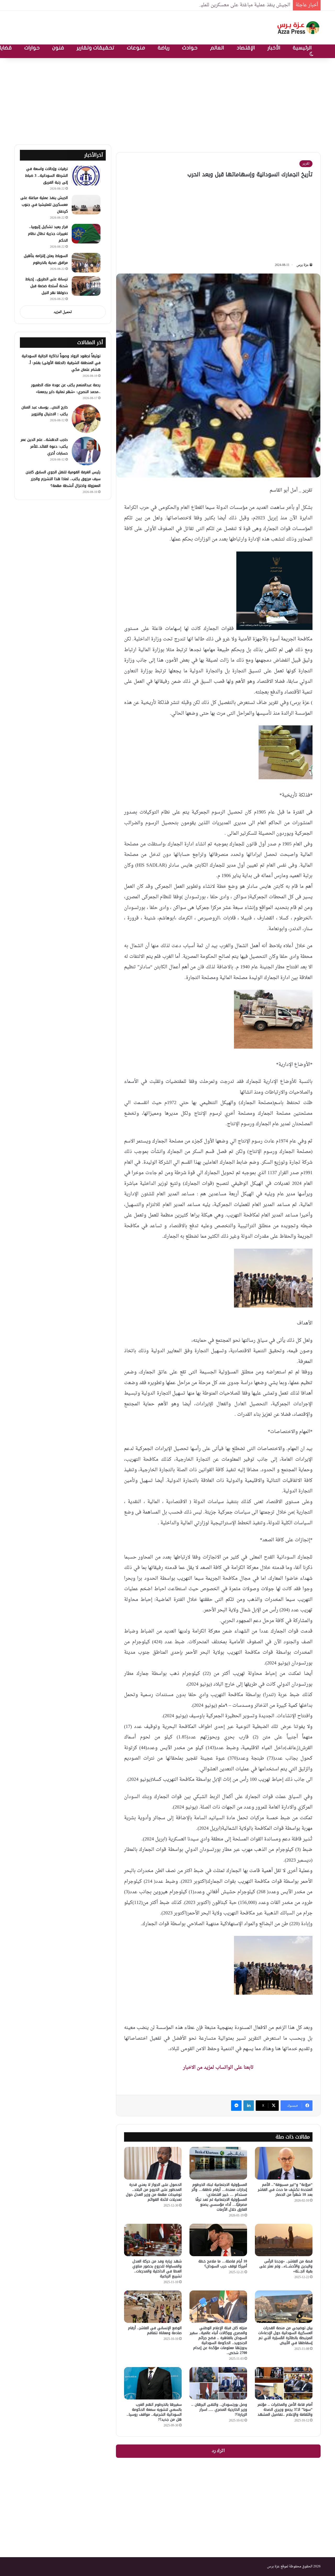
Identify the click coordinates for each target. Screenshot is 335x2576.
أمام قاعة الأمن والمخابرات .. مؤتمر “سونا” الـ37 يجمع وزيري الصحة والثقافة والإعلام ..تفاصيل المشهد (285, 2410)
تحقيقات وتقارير (96, 48)
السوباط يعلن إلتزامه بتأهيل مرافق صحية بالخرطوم (46, 259)
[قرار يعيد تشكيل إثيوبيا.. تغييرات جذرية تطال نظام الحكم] (86, 234)
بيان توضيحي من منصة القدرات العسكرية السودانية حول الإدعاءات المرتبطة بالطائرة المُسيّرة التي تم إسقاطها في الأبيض (285, 2335)
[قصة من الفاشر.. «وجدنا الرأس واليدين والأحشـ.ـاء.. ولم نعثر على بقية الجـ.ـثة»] (284, 2240)
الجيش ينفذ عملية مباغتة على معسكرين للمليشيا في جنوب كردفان (224, 5)
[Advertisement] (167, 100)
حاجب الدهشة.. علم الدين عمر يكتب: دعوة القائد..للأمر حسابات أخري (44, 447)
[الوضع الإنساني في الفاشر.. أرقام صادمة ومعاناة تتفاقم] (153, 2307)
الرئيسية (302, 48)
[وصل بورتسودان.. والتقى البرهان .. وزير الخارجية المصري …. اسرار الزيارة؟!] (218, 2383)
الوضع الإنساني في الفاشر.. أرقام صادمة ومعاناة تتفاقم (155, 2330)
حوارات (32, 48)
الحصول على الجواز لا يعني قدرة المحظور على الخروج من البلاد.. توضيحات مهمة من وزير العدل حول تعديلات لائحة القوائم (154, 2192)
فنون (58, 48)
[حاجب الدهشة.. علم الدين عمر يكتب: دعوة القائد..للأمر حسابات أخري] (86, 451)
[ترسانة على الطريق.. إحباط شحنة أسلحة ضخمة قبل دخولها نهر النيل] (86, 286)
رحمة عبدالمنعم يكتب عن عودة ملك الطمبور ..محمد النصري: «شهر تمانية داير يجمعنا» (66, 388)
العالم (217, 48)
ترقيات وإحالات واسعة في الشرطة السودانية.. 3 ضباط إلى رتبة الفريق (46, 176)
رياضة (164, 48)
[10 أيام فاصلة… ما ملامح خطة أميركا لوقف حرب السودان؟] (218, 2240)
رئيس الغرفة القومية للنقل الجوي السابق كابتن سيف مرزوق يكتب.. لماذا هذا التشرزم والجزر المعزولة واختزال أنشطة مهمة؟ (63, 479)
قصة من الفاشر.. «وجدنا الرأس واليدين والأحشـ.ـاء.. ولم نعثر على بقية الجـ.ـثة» (286, 2266)
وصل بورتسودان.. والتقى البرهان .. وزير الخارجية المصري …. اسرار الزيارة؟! (219, 2410)
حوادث (190, 48)
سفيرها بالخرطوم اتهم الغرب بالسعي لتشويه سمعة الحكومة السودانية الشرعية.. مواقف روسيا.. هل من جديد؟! (154, 2412)
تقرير (306, 164)
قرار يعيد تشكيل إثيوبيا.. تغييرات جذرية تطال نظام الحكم (48, 234)
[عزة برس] (299, 28)
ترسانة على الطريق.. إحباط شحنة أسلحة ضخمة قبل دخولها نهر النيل (47, 286)
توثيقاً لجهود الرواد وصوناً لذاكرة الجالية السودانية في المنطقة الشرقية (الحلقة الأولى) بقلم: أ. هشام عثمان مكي (61, 363)
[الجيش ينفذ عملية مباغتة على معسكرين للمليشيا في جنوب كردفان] (86, 205)
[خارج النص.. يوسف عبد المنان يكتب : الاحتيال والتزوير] (86, 419)
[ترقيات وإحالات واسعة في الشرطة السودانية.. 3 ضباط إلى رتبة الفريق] (86, 176)
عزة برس (303, 265)
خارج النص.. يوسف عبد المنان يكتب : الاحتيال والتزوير (45, 411)
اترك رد (218, 2451)
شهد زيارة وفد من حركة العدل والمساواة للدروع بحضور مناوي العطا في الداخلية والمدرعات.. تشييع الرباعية (157, 2269)
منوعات (136, 48)
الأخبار (274, 48)
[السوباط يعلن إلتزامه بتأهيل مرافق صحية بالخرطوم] (86, 263)
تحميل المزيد (63, 312)
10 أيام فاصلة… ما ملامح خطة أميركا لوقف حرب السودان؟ (223, 2264)
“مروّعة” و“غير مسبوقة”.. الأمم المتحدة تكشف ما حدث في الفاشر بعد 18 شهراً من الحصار (285, 2190)
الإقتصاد (246, 48)
